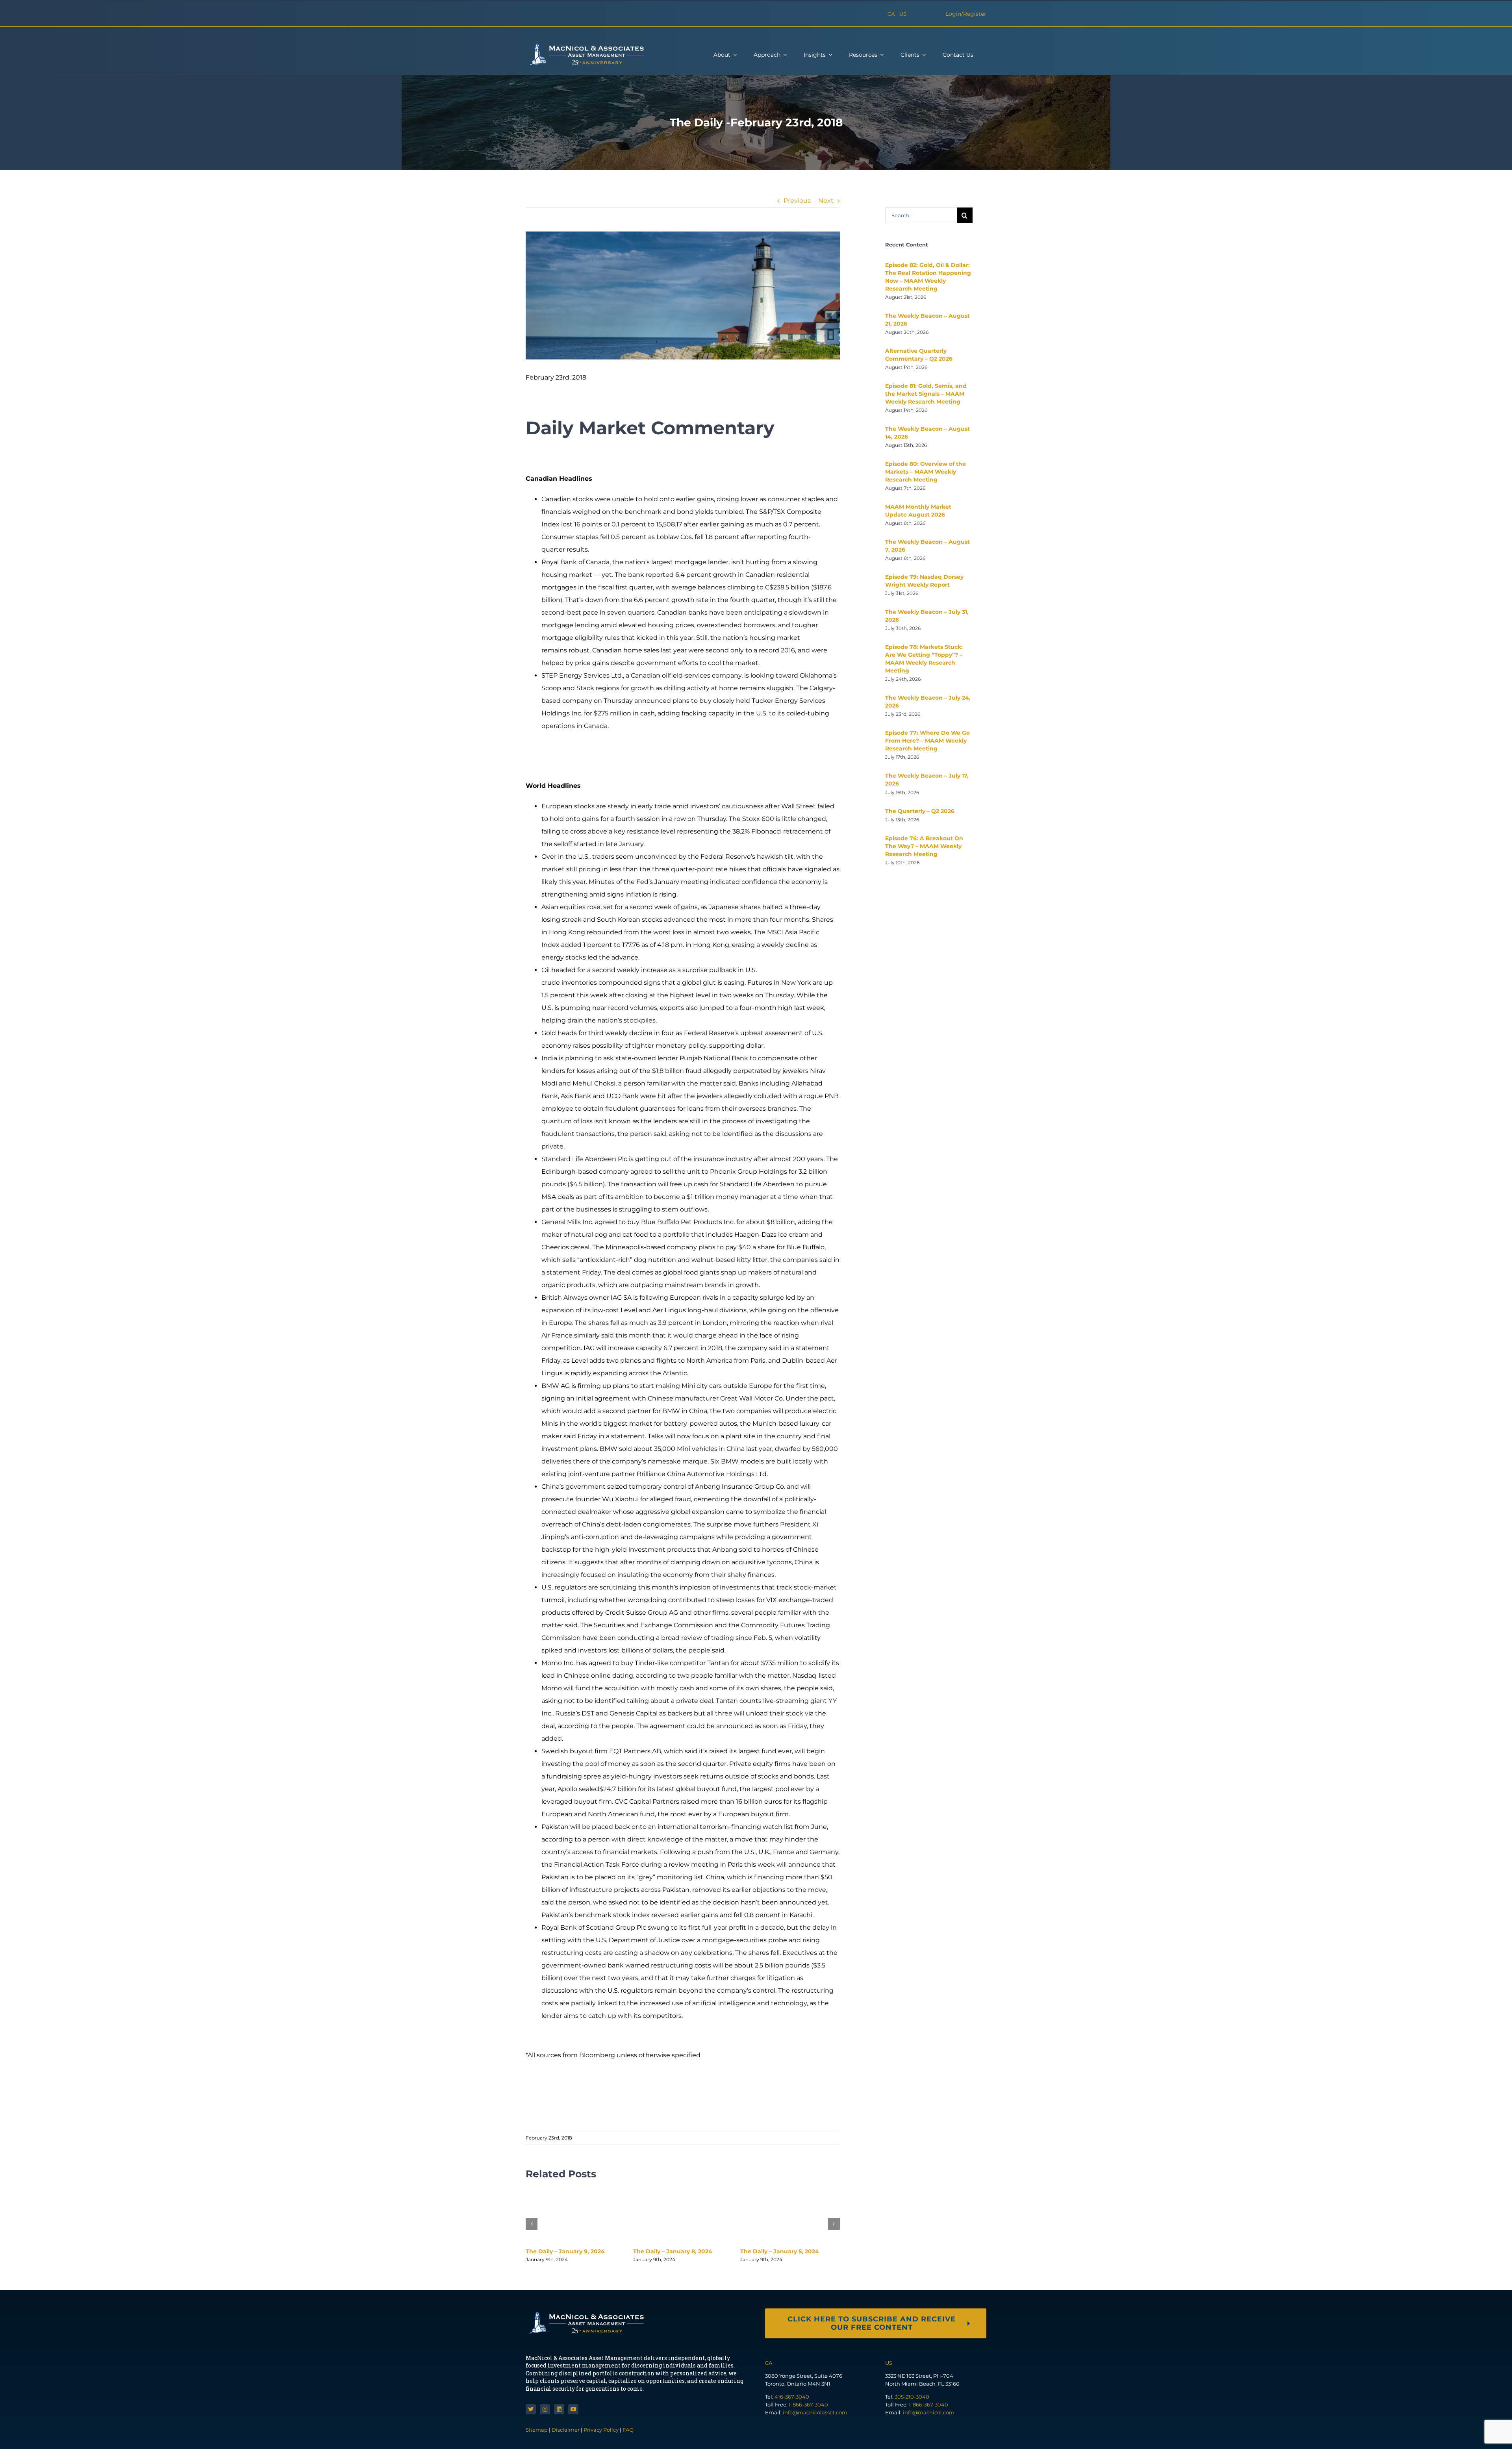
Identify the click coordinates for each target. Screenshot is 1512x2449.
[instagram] (545, 2409)
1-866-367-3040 (808, 2405)
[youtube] (573, 2409)
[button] (532, 2224)
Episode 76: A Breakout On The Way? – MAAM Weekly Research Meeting (924, 846)
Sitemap (537, 2430)
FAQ (628, 2430)
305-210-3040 (912, 2397)
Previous (797, 201)
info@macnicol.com (929, 2412)
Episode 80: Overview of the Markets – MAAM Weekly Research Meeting (926, 472)
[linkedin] (559, 2409)
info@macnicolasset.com (815, 2412)
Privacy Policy (601, 2430)
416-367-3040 (792, 2397)
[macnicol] (585, 46)
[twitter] (531, 2409)
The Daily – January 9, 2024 (565, 2251)
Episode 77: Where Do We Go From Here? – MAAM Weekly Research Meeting (927, 741)
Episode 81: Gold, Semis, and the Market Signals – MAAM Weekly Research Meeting (926, 394)
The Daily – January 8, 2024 (673, 2251)
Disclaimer (566, 2430)
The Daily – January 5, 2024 (780, 2251)
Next (826, 201)
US (903, 14)
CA (891, 14)
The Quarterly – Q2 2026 (920, 811)
